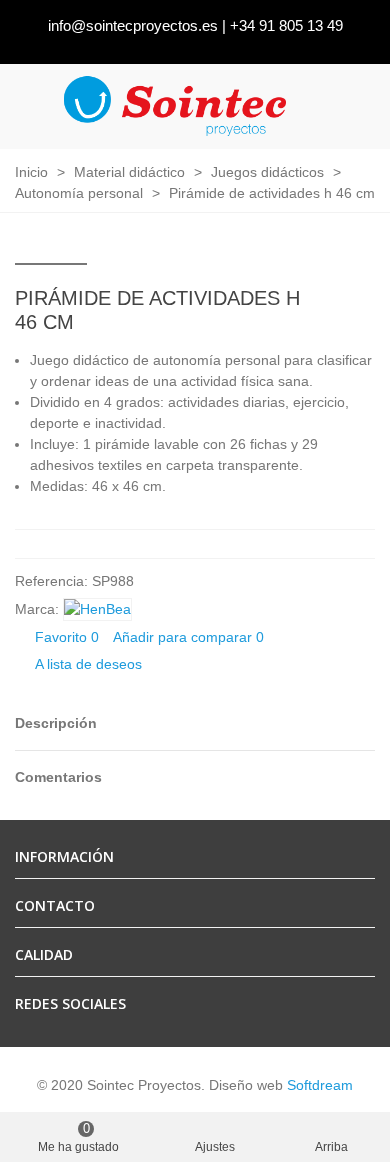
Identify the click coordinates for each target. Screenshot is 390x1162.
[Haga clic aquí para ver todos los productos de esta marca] (97, 609)
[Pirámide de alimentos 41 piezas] (328, 301)
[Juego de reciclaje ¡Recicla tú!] (360, 301)
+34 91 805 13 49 (286, 25)
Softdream (320, 1085)
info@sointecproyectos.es (133, 25)
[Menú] (356, 106)
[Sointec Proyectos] (176, 106)
